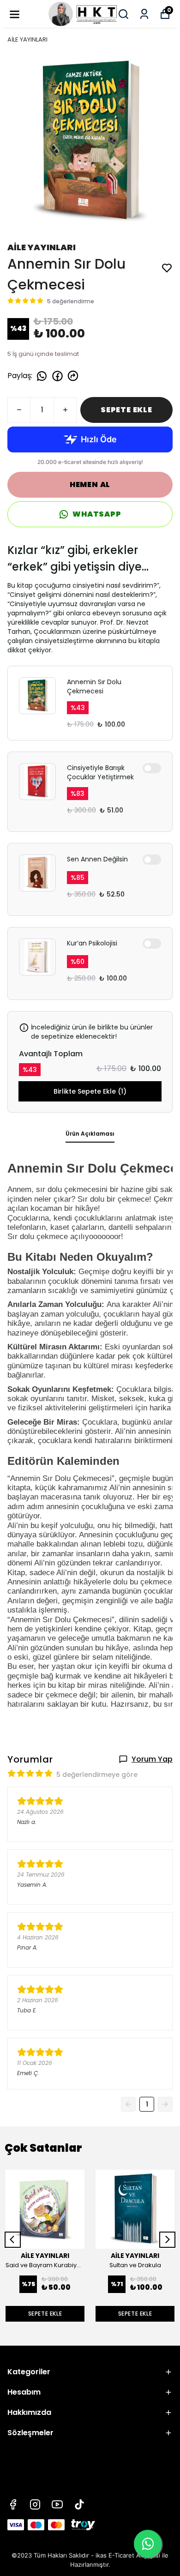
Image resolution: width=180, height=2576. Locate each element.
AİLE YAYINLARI (27, 39)
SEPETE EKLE (126, 410)
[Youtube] (57, 2504)
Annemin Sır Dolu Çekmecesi (94, 686)
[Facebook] (13, 2504)
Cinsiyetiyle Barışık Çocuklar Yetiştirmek (100, 772)
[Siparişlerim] (144, 14)
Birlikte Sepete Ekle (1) (90, 1091)
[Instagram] (35, 2504)
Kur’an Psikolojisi (92, 943)
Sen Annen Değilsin (97, 859)
